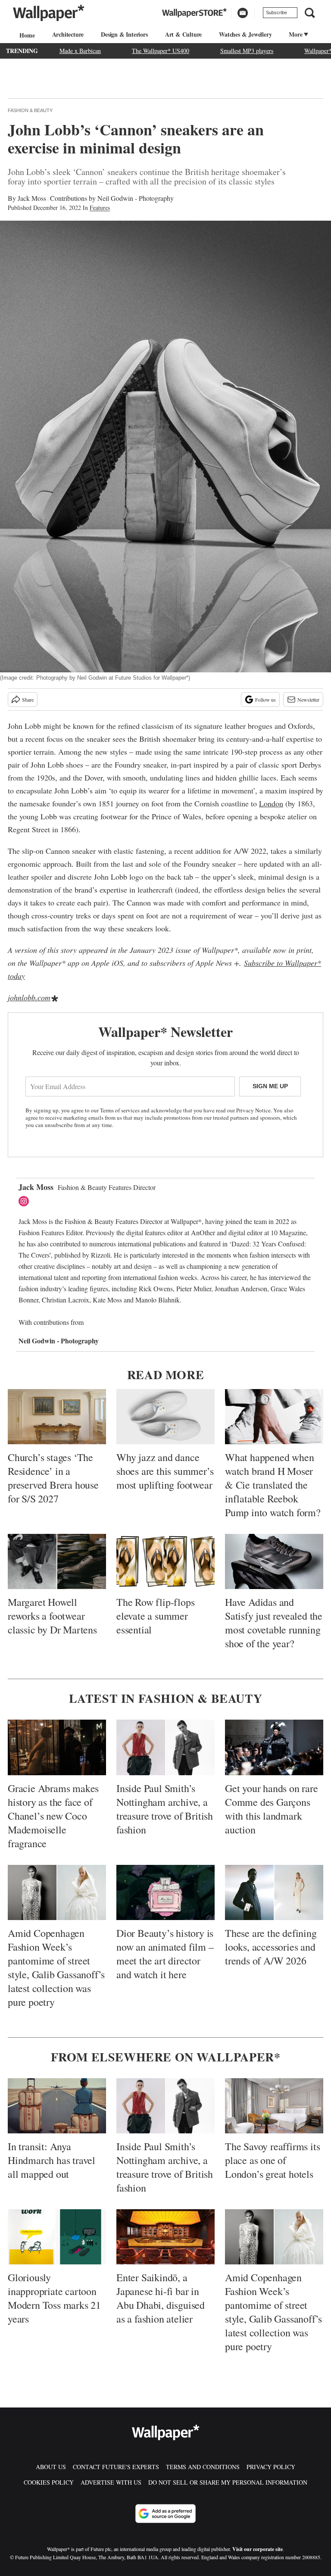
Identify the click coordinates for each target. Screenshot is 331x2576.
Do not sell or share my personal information (228, 2482)
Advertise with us (111, 2482)
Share (28, 699)
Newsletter (308, 699)
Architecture (68, 34)
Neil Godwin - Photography (136, 198)
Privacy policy (271, 2467)
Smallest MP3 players (247, 51)
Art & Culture (183, 34)
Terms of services (120, 1110)
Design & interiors (124, 34)
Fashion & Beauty (30, 110)
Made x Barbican (80, 51)
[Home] (26, 35)
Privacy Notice (253, 1110)
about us (51, 2467)
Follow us (265, 699)
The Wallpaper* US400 (161, 51)
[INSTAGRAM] (26, 1201)
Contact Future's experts (116, 2467)
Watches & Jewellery (245, 34)
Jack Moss (32, 198)
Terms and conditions (203, 2467)
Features (100, 208)
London (271, 803)
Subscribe (276, 12)
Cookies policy (49, 2482)
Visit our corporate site (258, 2549)
